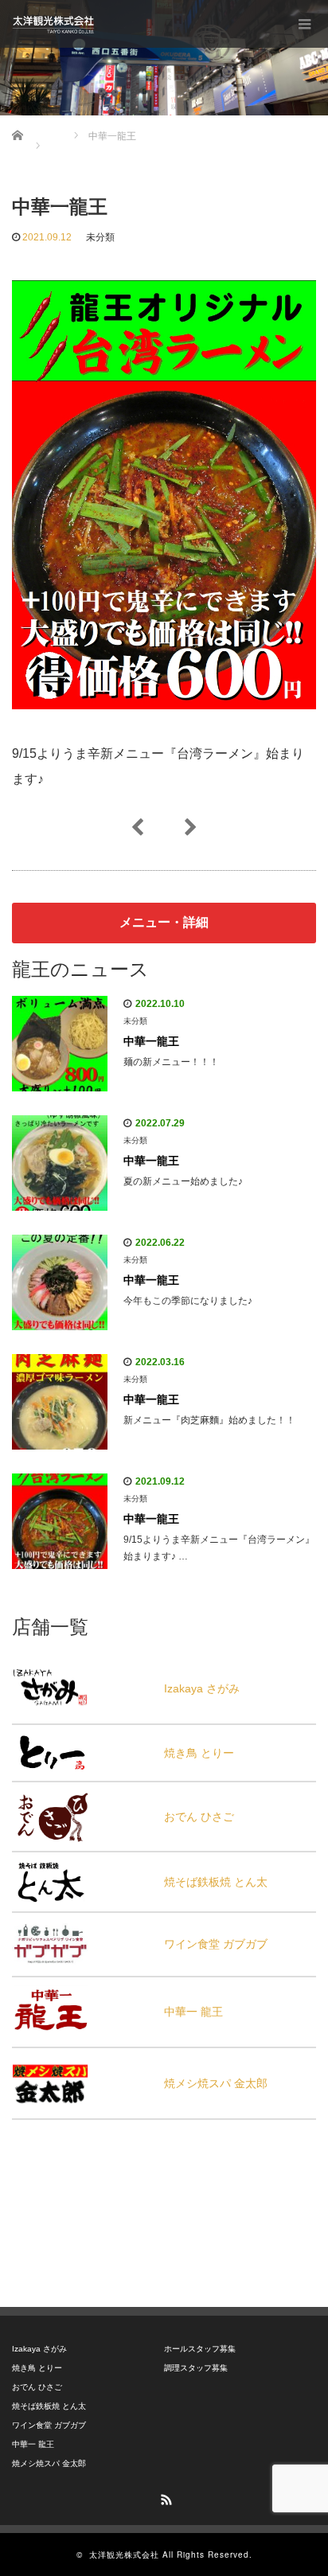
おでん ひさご (199, 1817)
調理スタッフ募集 (196, 2368)
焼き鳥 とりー (199, 1753)
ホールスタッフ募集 (200, 2349)
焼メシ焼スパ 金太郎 (216, 2083)
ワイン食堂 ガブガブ (216, 1944)
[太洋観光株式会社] (53, 24)
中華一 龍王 (193, 2012)
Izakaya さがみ (202, 1688)
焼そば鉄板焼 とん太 (216, 1882)
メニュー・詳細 (164, 922)
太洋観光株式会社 (124, 2555)
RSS (164, 2497)
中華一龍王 (151, 1041)
